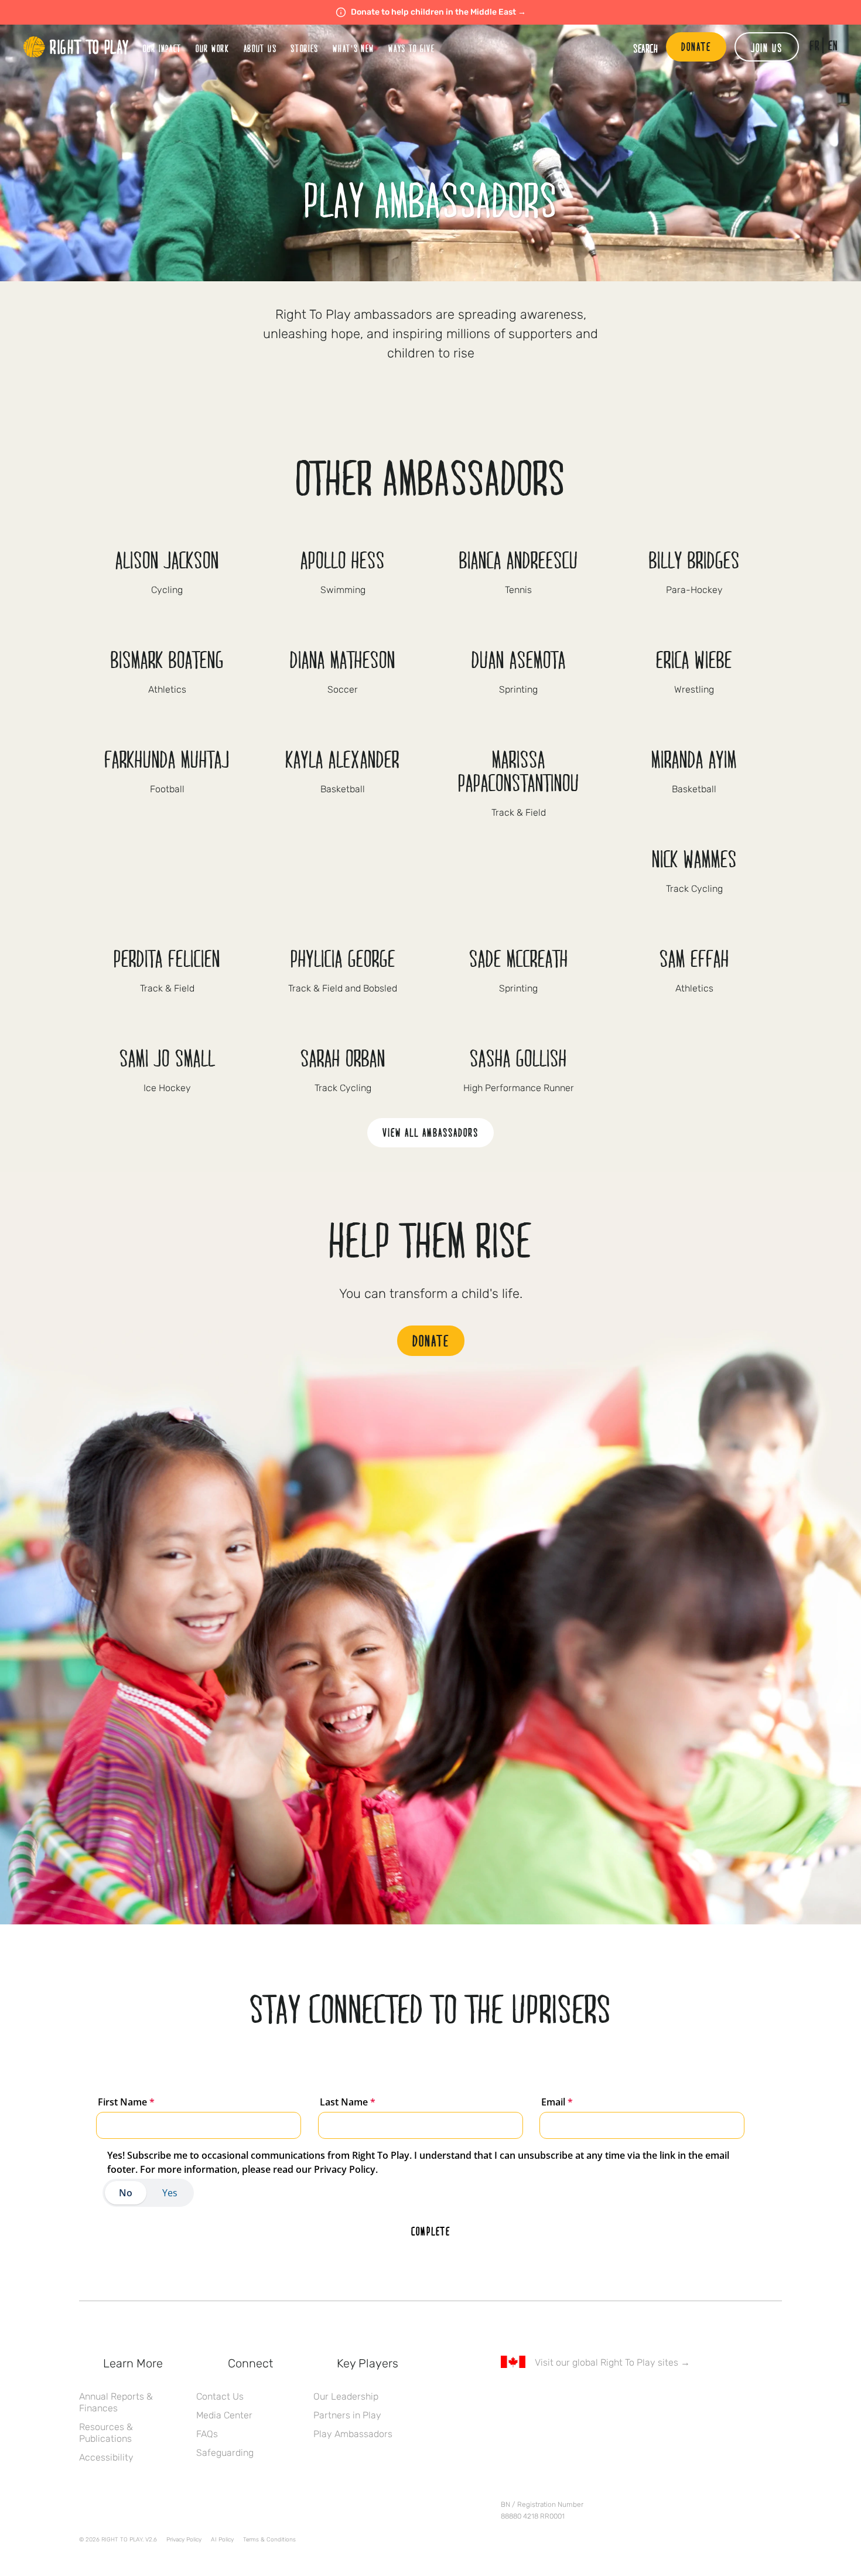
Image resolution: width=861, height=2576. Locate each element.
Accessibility (106, 2457)
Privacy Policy (184, 2540)
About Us (260, 48)
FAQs (207, 2434)
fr (814, 45)
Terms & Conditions (269, 2540)
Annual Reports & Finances (116, 2402)
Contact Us (220, 2396)
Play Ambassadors (353, 2434)
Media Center (224, 2415)
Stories (305, 48)
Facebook (507, 2396)
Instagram (556, 2396)
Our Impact (162, 48)
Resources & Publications (106, 2433)
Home (76, 47)
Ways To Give (411, 48)
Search (645, 48)
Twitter (532, 2396)
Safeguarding (225, 2453)
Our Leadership (346, 2396)
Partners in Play (347, 2415)
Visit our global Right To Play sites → (612, 2362)
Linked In (581, 2396)
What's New (353, 48)
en (833, 45)
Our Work (213, 48)
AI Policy (222, 2540)
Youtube (606, 2396)
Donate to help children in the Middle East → (438, 12)
